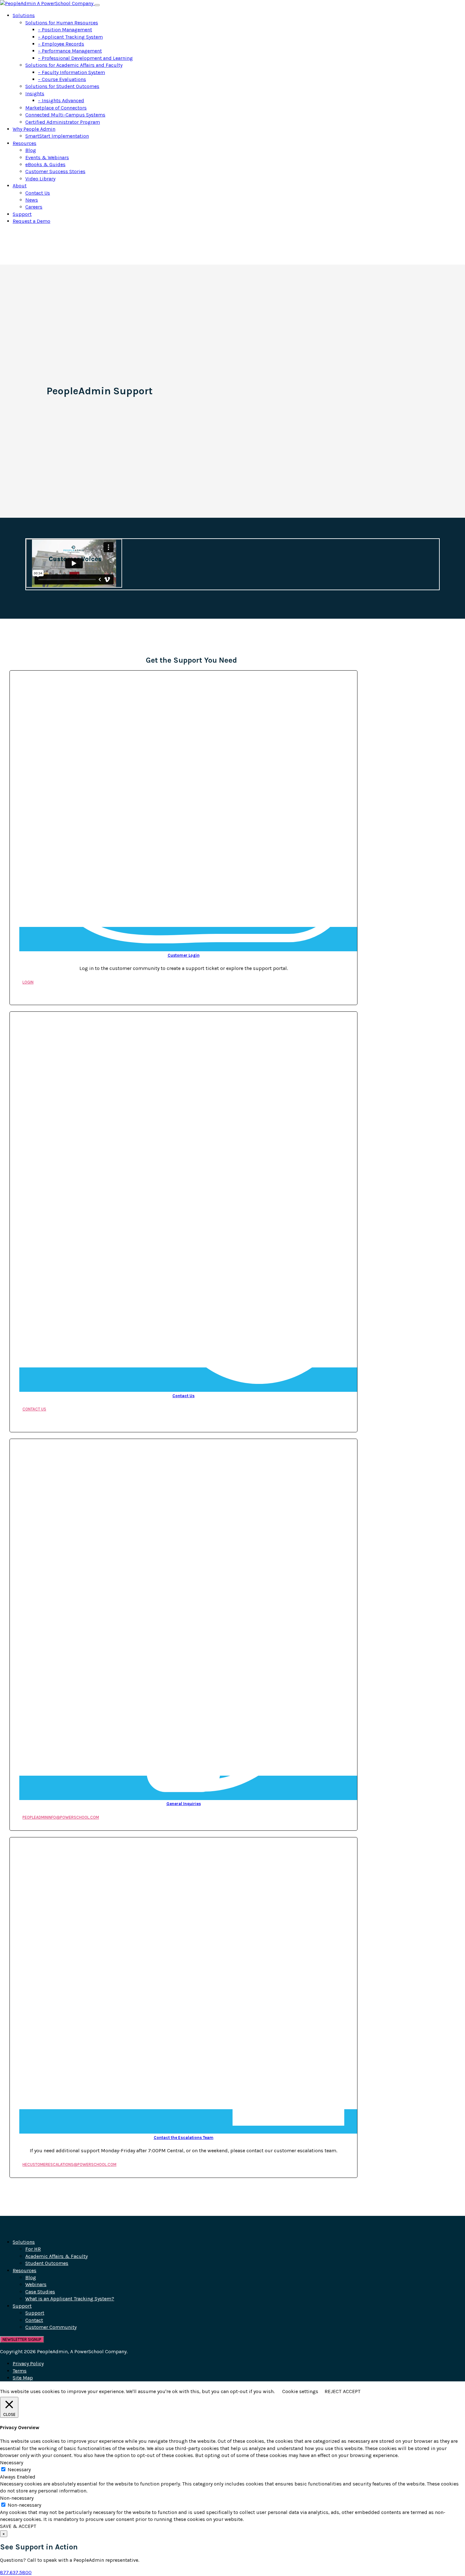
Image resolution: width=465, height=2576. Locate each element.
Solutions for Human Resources (62, 23)
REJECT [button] (333, 2391)
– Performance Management (70, 51)
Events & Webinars (47, 157)
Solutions (24, 15)
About (20, 186)
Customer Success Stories (55, 171)
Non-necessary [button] (17, 2498)
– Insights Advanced (61, 100)
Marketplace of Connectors (56, 108)
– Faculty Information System (71, 72)
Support (22, 214)
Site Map (23, 2378)
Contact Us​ (183, 1396)
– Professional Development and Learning (85, 58)
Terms (20, 2371)
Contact (34, 2320)
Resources (25, 143)
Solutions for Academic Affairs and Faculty (74, 65)
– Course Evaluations (62, 79)
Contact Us (38, 193)
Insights (35, 94)
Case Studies (40, 2292)
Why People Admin (34, 129)
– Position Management (65, 30)
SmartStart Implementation (57, 136)
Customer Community (51, 2327)
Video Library (40, 179)
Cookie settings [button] (300, 2391)
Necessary (19, 2470)
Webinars (36, 2284)
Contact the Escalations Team (184, 2138)
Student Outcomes (47, 2263)
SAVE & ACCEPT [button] (18, 2526)
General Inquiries (184, 1804)
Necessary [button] (12, 2463)
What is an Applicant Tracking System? (70, 2299)
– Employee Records (61, 44)
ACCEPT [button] (352, 2391)
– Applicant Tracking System (70, 37)
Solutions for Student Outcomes (62, 86)
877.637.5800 (16, 2572)
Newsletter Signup (22, 2339)
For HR (33, 2249)
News (32, 200)
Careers (34, 207)
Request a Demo (31, 221)
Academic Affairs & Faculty (56, 2256)
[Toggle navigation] (97, 5)
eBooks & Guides (45, 164)
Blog (31, 150)
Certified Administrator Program (63, 122)
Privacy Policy (28, 2363)
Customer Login (184, 955)
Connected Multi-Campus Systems (65, 115)
